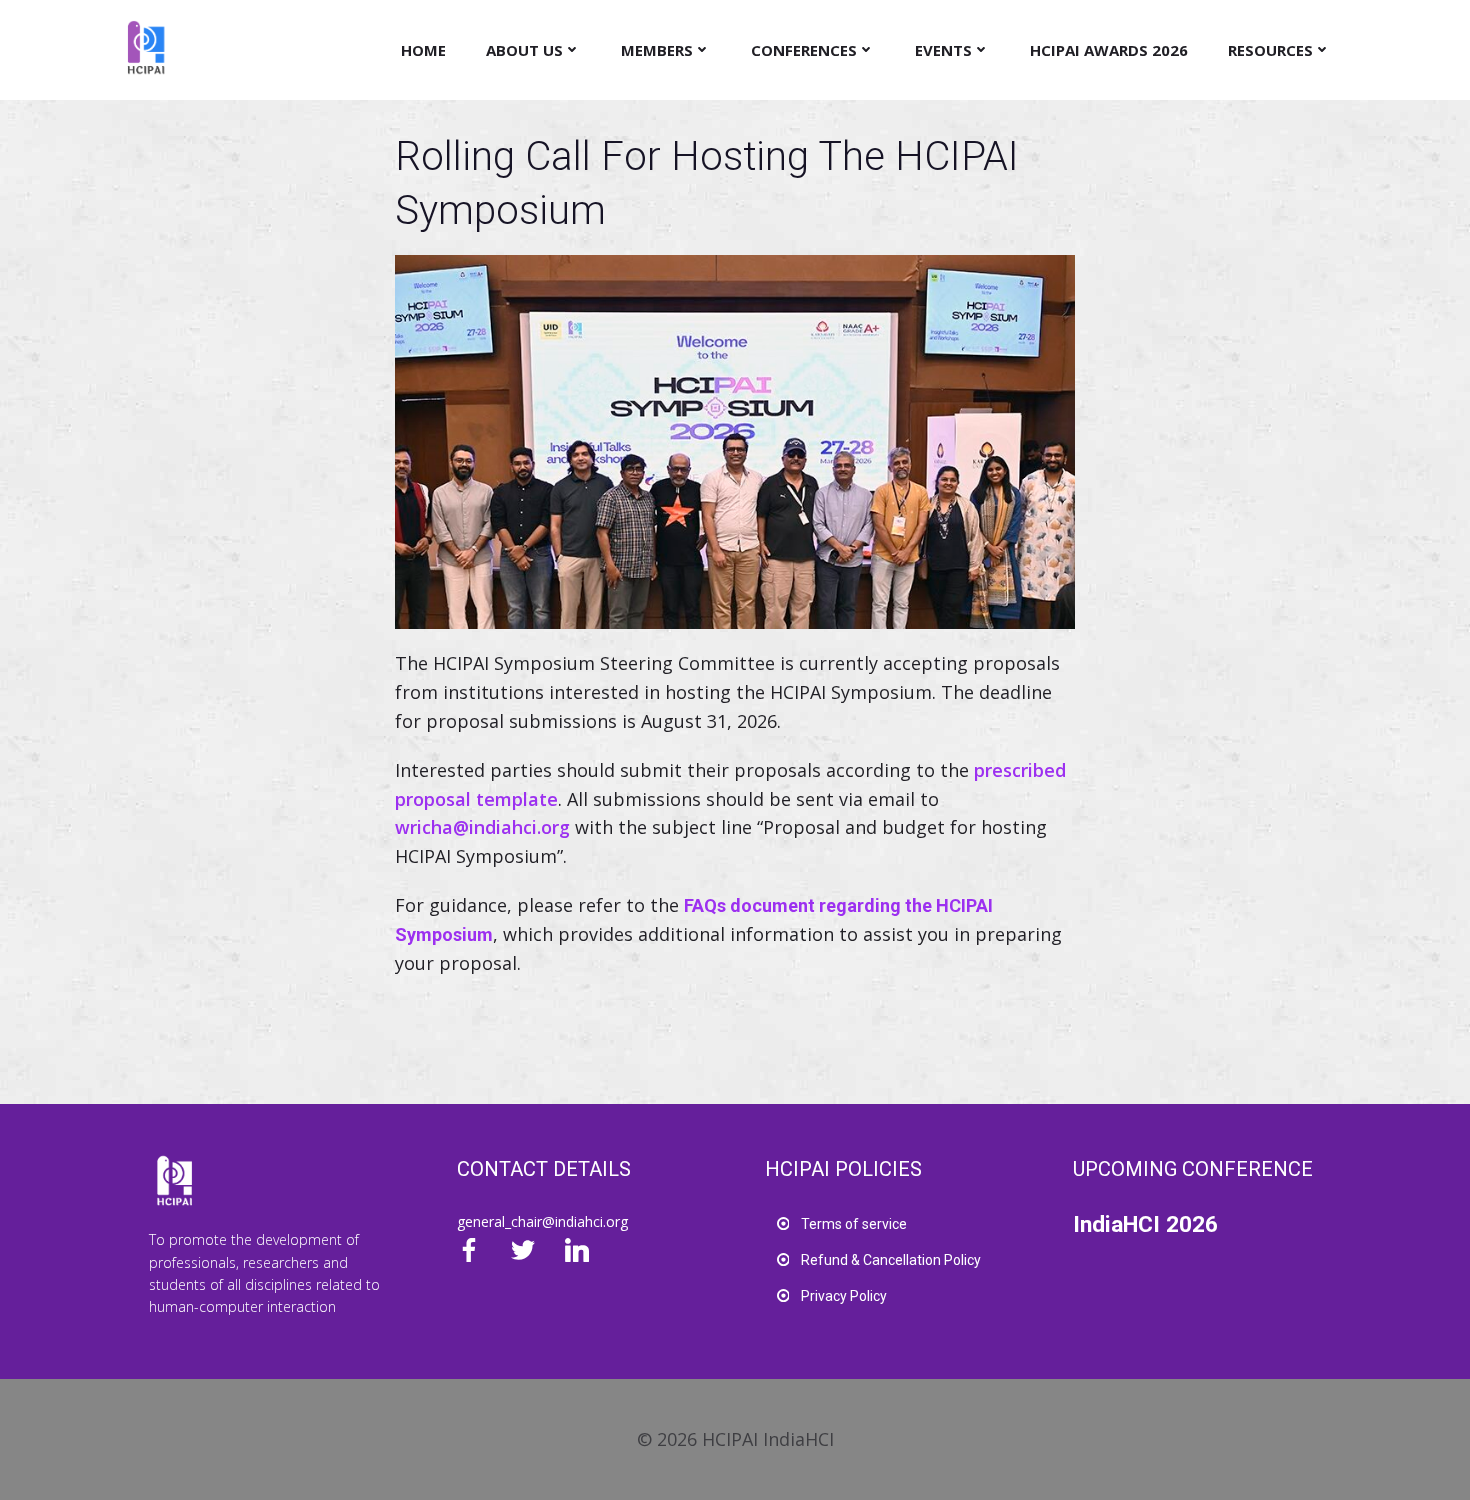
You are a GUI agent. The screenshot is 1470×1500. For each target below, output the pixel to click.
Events (943, 50)
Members (657, 50)
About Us (524, 50)
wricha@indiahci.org (482, 827)
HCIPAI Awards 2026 (1109, 50)
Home (423, 50)
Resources (1270, 50)
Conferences (804, 50)
